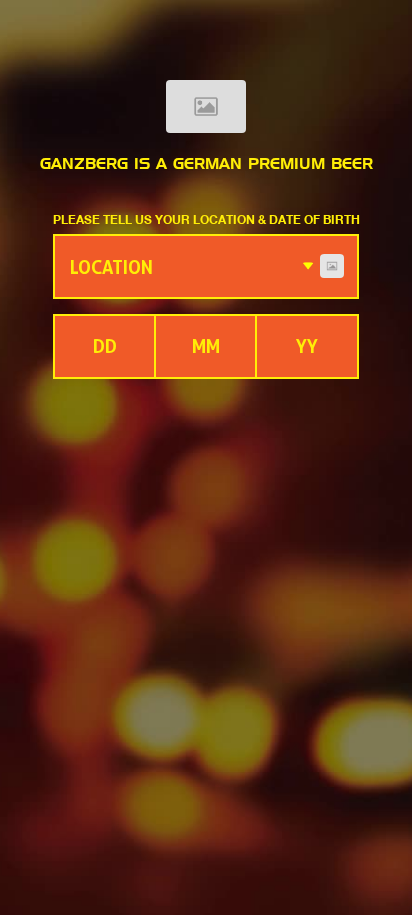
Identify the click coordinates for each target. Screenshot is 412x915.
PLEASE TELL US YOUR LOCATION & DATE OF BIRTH (206, 219)
